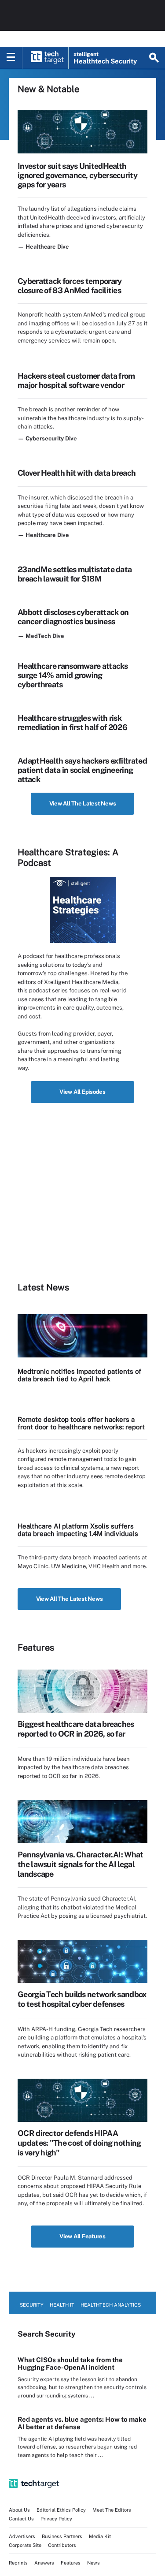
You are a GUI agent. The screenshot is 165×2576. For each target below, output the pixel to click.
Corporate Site (25, 2545)
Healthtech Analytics (111, 2305)
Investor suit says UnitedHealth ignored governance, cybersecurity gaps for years (77, 175)
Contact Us (21, 2519)
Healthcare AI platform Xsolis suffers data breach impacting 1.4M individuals (78, 1530)
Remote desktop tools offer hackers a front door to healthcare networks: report (81, 1423)
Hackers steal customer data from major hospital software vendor (76, 380)
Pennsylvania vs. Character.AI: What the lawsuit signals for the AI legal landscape (81, 1864)
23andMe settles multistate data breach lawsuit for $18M (75, 574)
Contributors (62, 2545)
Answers (44, 2563)
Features (71, 2563)
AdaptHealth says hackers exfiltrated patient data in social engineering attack (82, 770)
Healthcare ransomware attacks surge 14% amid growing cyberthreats (73, 675)
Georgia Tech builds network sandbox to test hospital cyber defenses (82, 1999)
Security (32, 2305)
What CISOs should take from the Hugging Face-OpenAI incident (70, 2364)
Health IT (62, 2305)
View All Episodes (82, 1092)
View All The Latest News (83, 803)
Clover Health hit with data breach (77, 473)
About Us (19, 2510)
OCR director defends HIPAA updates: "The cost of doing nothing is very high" (79, 2143)
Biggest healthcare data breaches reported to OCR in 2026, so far (76, 1729)
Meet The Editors (112, 2510)
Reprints (18, 2563)
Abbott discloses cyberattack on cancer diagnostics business (73, 617)
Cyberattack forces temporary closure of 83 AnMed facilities (70, 286)
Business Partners (62, 2536)
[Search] (154, 58)
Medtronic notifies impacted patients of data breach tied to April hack (79, 1375)
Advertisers (22, 2536)
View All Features (82, 2236)
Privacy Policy (56, 2519)
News (93, 2563)
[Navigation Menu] (11, 58)
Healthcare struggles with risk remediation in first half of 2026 (72, 723)
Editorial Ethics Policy (61, 2510)
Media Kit (100, 2536)
